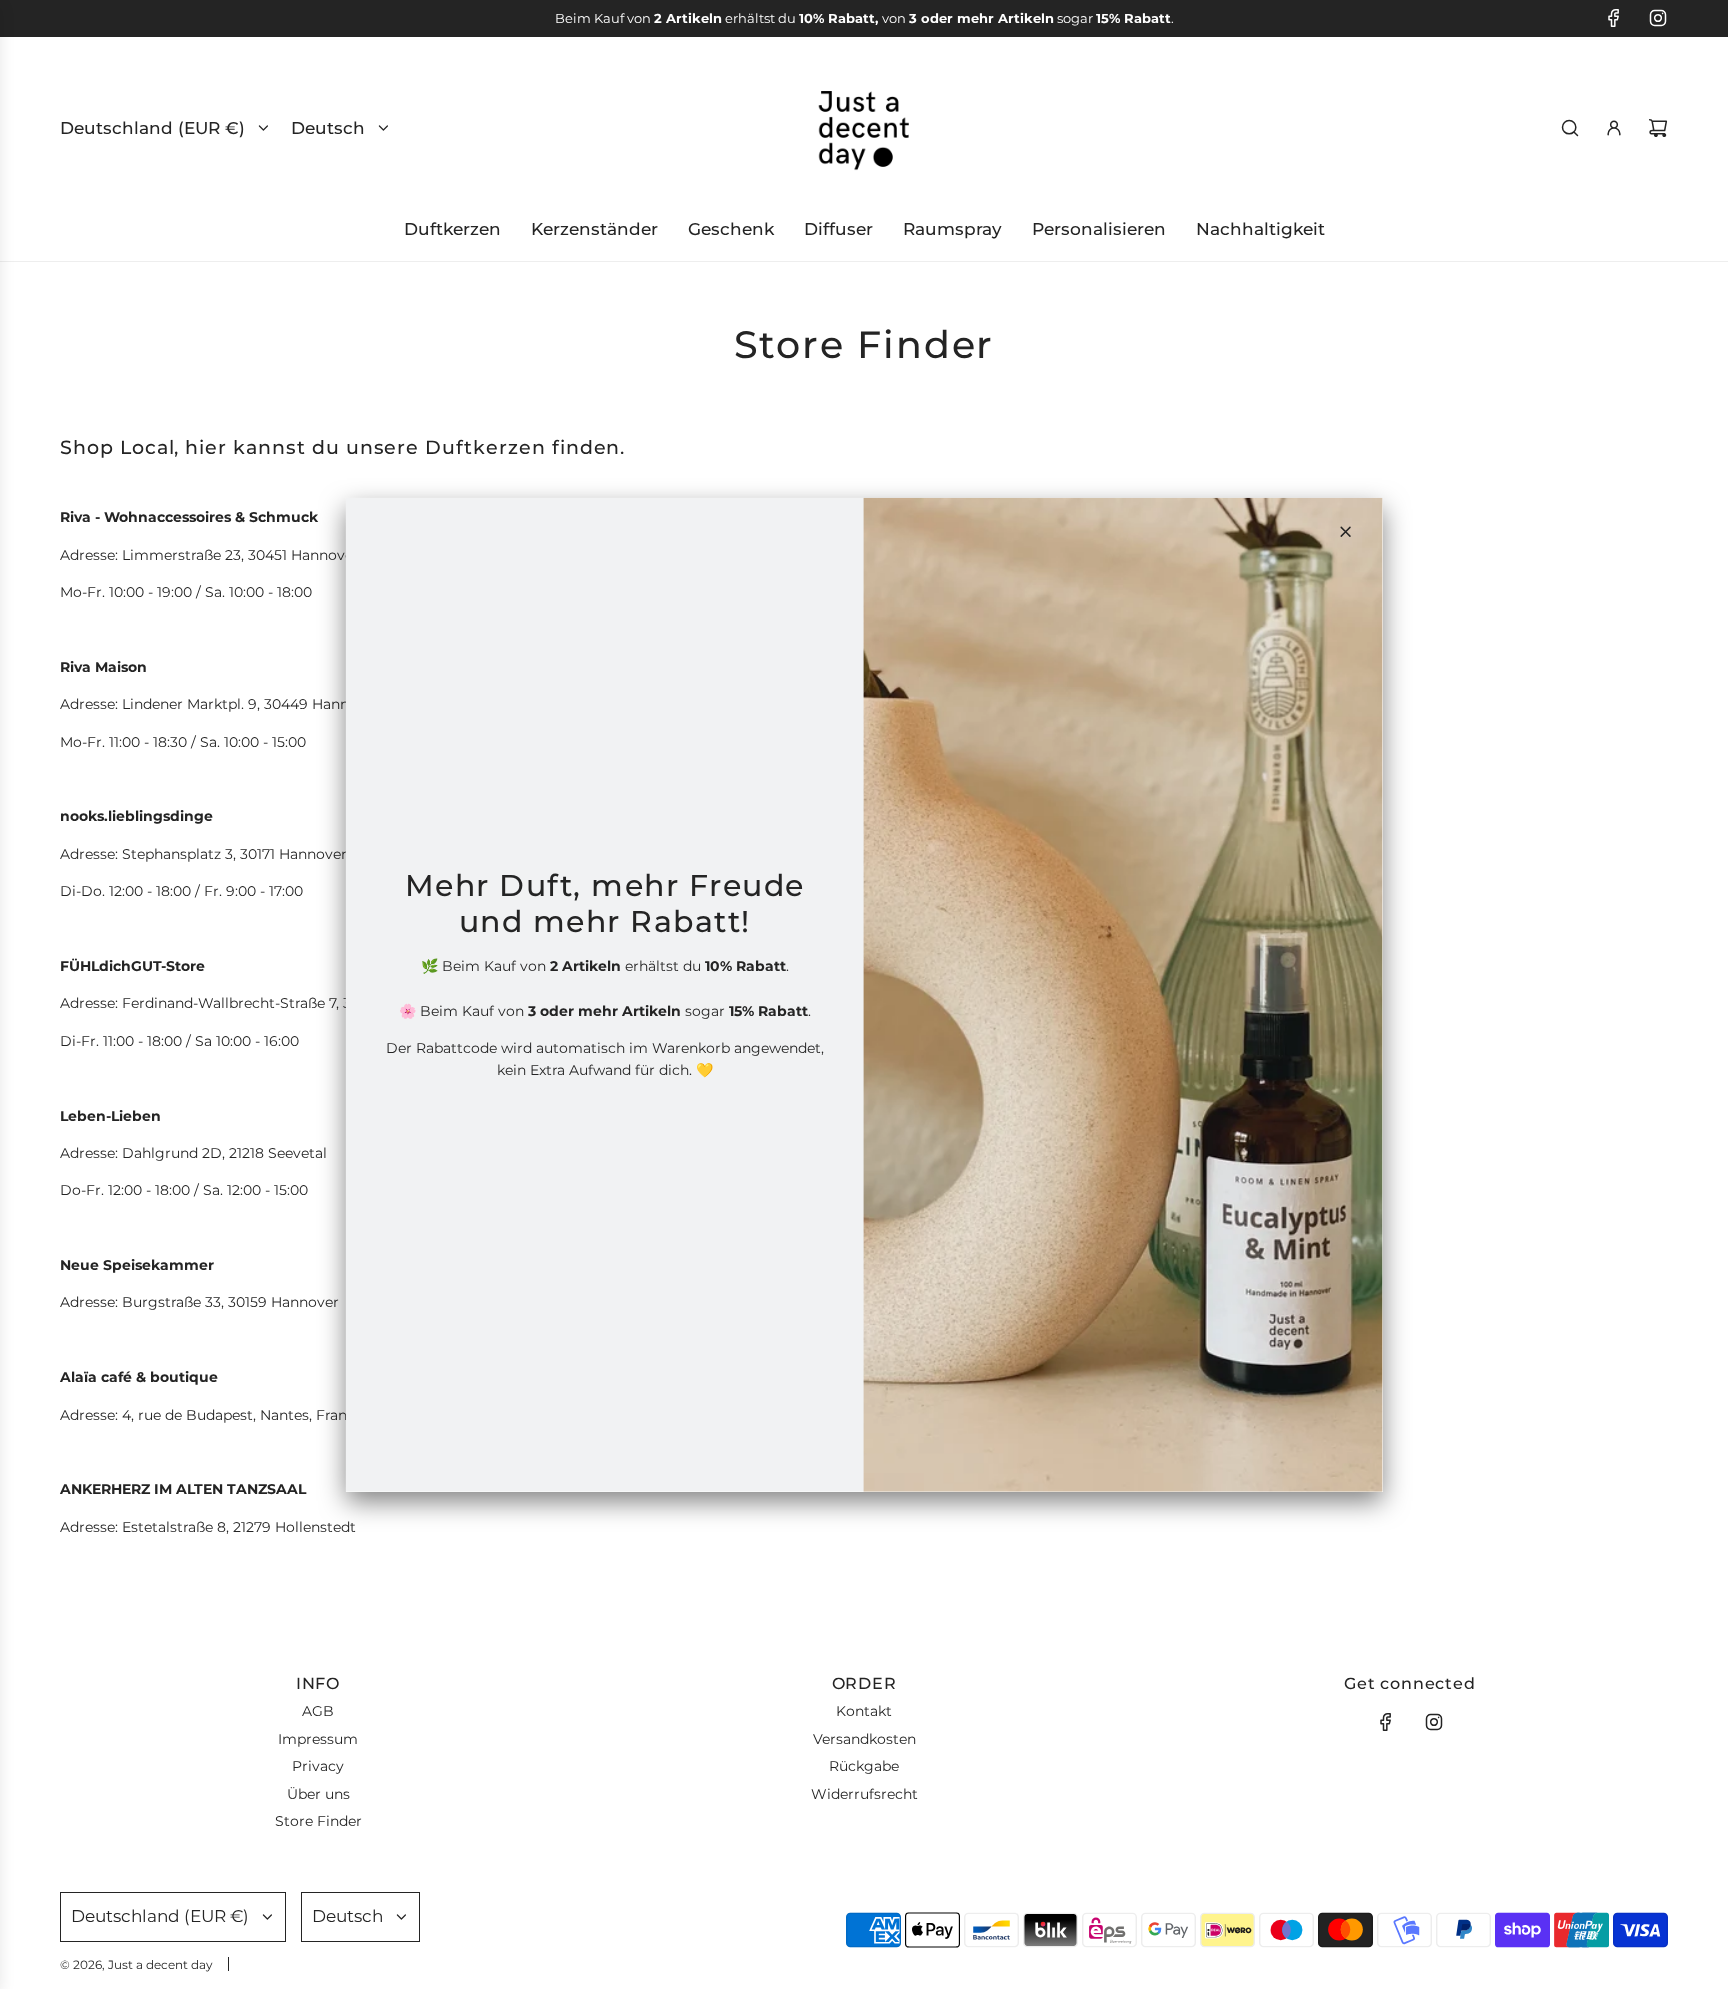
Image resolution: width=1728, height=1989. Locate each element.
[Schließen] (1345, 531)
